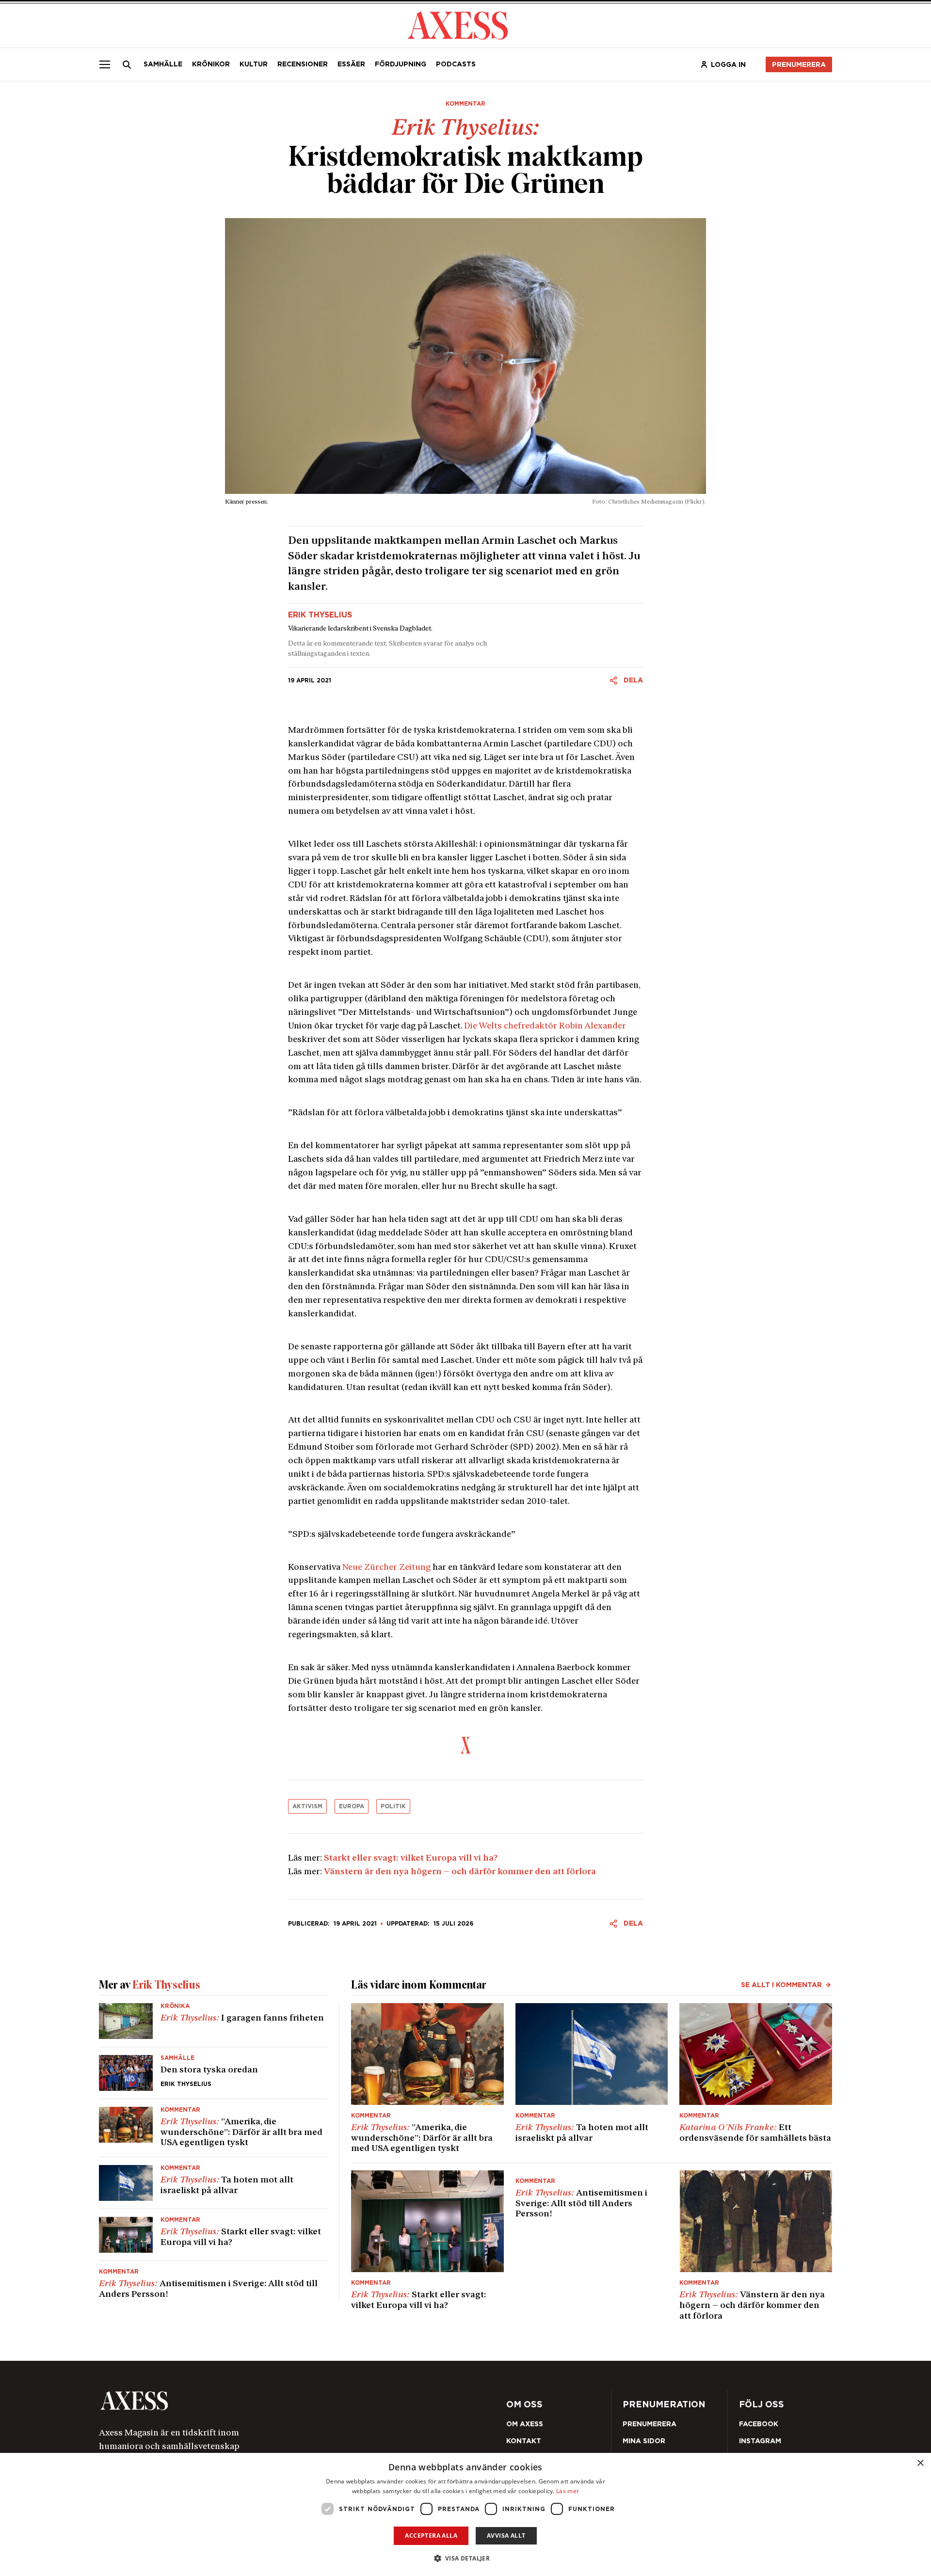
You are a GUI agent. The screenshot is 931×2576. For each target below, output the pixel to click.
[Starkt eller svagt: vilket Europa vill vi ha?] (213, 2235)
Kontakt (524, 2441)
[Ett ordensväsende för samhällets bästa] (756, 2079)
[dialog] (465, 2514)
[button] (466, 2558)
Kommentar (465, 104)
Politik (393, 1806)
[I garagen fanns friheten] (213, 2025)
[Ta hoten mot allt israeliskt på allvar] (213, 2183)
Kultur (254, 64)
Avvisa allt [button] (506, 2536)
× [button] (920, 2463)
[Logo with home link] (245, 2401)
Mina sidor (644, 2441)
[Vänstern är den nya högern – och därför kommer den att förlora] (756, 2246)
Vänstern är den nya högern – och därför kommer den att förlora (460, 1872)
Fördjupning (401, 64)
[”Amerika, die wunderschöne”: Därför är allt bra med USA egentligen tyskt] (213, 2128)
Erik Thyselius (320, 615)
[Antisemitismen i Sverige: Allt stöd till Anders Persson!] (213, 2281)
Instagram (760, 2441)
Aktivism (307, 1806)
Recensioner (303, 64)
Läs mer (568, 2491)
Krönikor (211, 64)
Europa (352, 1806)
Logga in (728, 64)
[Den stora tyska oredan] (213, 2073)
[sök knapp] (127, 64)
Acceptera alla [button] (431, 2536)
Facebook (759, 2424)
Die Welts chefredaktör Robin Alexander (545, 1027)
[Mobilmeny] (105, 64)
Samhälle (163, 64)
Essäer (351, 64)
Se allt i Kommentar (781, 1985)
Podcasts (456, 64)
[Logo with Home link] (458, 24)
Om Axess (525, 2424)
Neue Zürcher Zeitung (386, 1568)
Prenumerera (799, 64)
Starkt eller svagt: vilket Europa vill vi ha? (411, 1859)
